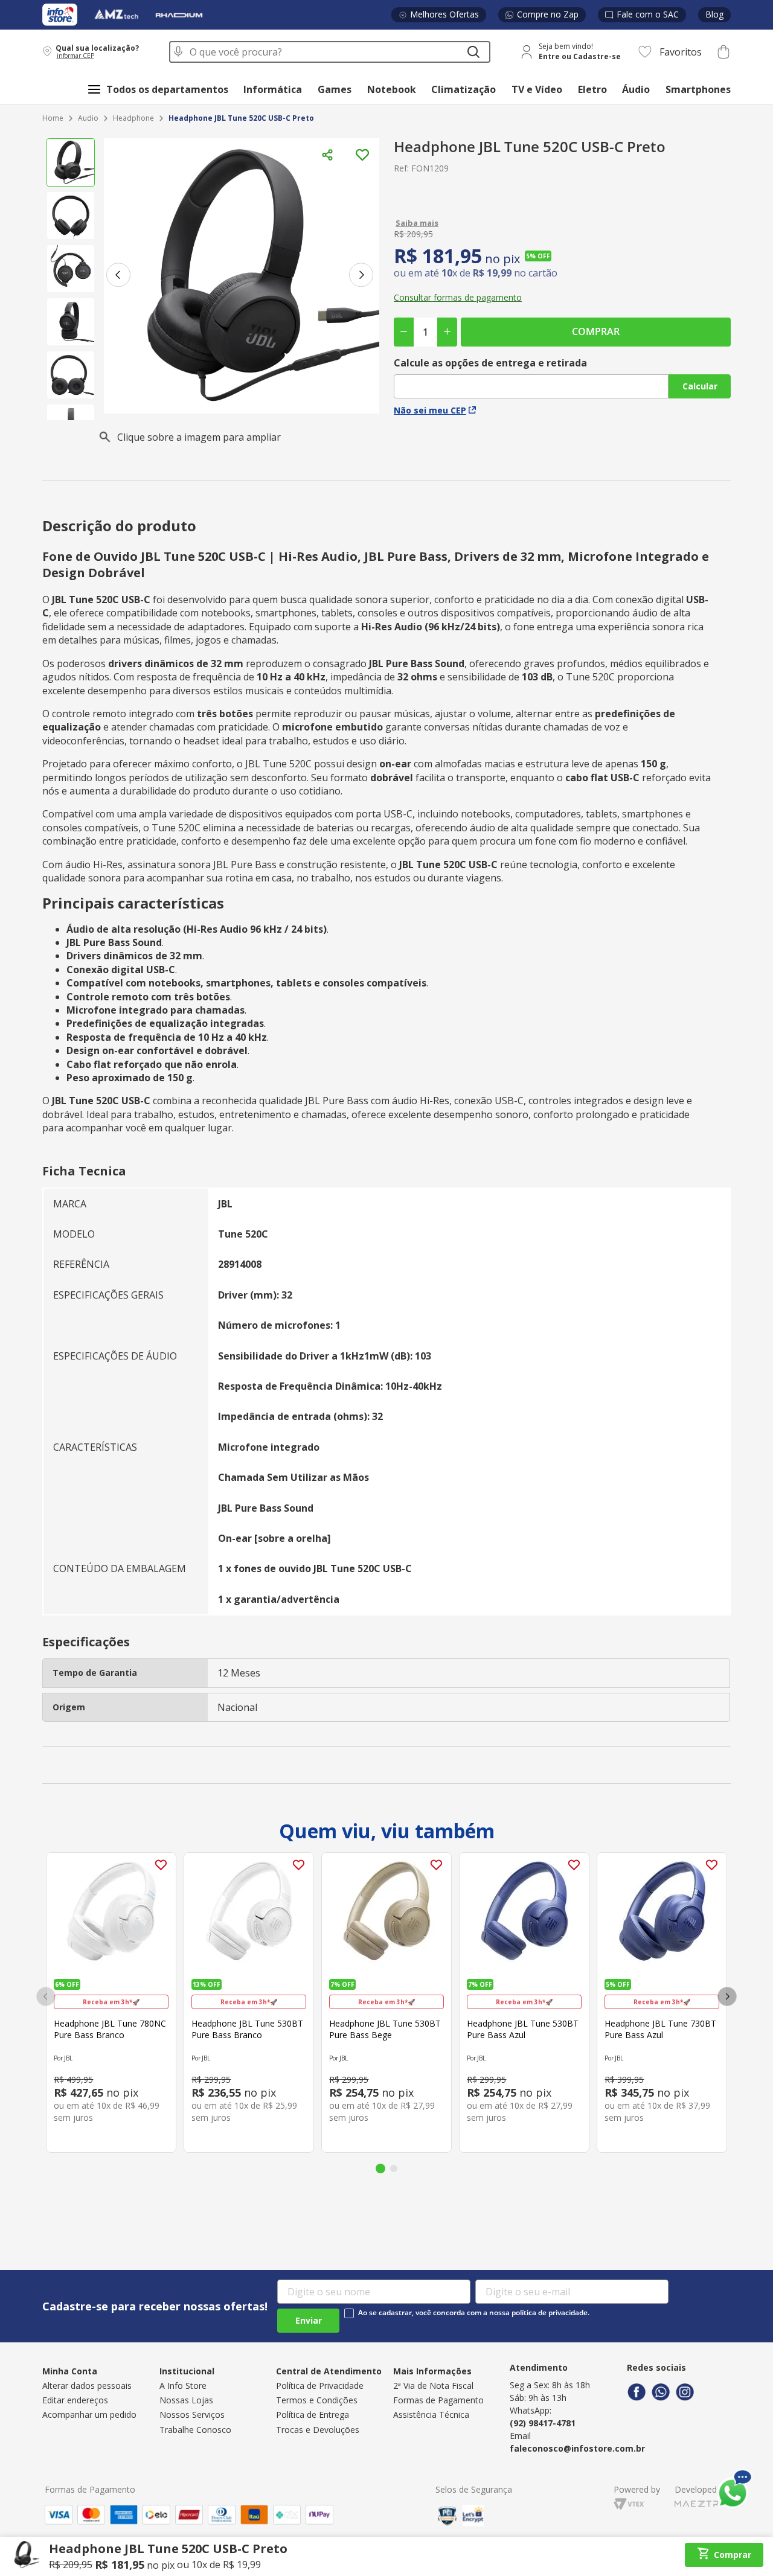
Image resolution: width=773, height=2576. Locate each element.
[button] (98, 52)
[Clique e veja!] (562, 223)
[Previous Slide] (46, 1996)
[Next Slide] (727, 1996)
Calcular (700, 386)
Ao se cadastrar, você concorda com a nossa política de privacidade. (474, 2313)
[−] (404, 332)
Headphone (133, 118)
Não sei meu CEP (430, 410)
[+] (447, 332)
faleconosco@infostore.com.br (577, 2448)
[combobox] (330, 52)
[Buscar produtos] (473, 52)
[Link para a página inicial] (53, 119)
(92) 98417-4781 (543, 2423)
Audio (88, 118)
